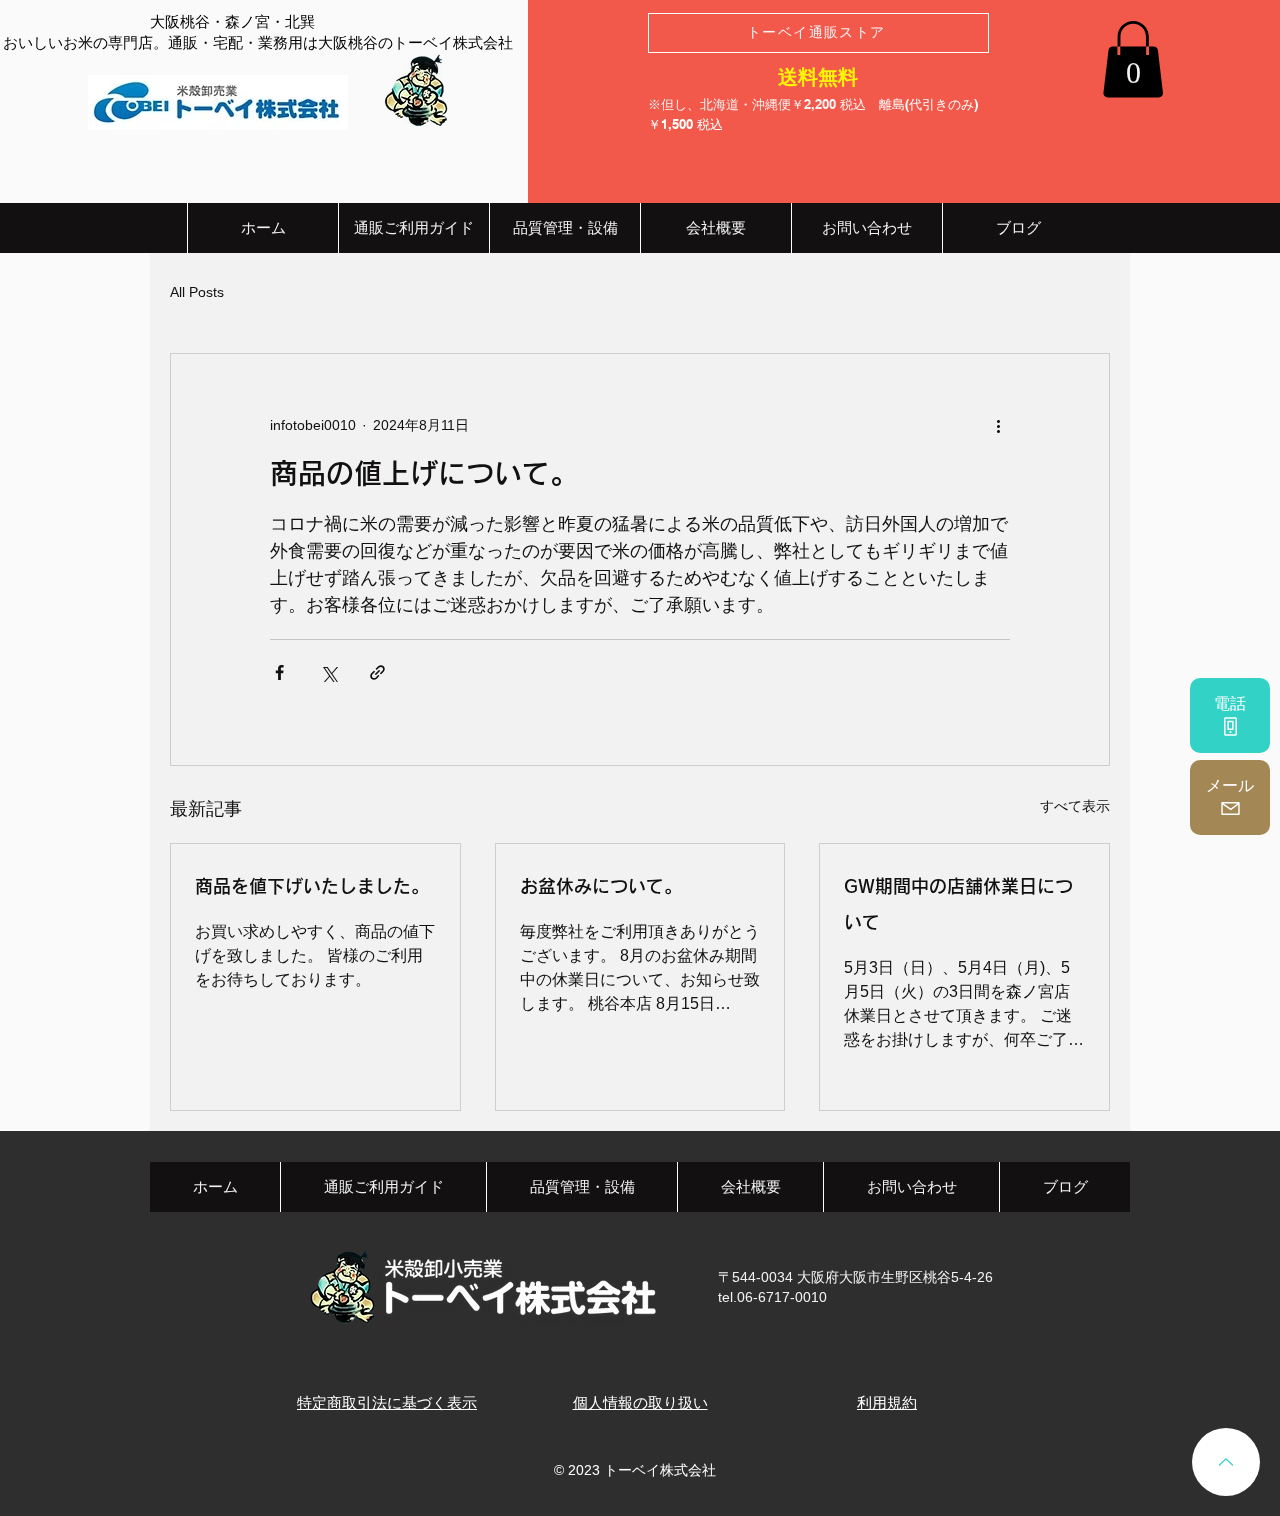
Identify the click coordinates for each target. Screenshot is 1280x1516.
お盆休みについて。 (601, 886)
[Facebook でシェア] (279, 672)
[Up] (1226, 1462)
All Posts (197, 292)
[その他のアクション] (998, 426)
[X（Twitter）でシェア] (328, 672)
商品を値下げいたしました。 (312, 886)
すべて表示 (1075, 806)
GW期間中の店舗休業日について (958, 904)
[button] (1133, 59)
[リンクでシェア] (377, 672)
